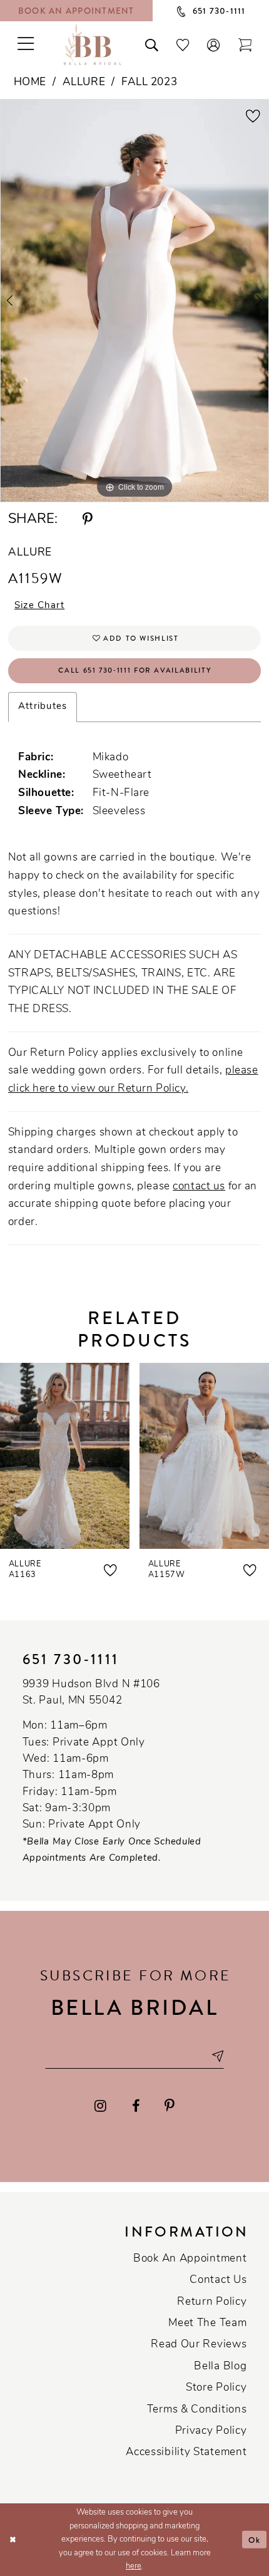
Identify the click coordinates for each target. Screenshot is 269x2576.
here (134, 2566)
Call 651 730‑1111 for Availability (135, 670)
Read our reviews (199, 2345)
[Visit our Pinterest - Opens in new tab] (170, 2106)
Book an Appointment (190, 2259)
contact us (199, 1187)
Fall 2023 (149, 82)
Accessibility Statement (186, 2452)
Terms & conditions (197, 2410)
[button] (214, 44)
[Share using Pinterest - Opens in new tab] (88, 520)
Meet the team (207, 2323)
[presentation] (65, 1456)
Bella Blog (220, 2367)
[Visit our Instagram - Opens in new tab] (100, 2106)
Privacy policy (211, 2431)
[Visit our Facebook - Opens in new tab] (136, 2106)
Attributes (43, 707)
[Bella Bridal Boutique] (93, 44)
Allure (84, 82)
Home (30, 82)
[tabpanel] (134, 301)
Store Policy (216, 2388)
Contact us (218, 2280)
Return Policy (212, 2302)
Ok (255, 2539)
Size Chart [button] (39, 606)
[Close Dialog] (13, 2540)
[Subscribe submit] (217, 2056)
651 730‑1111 (71, 1659)
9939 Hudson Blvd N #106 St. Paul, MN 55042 (91, 1693)
